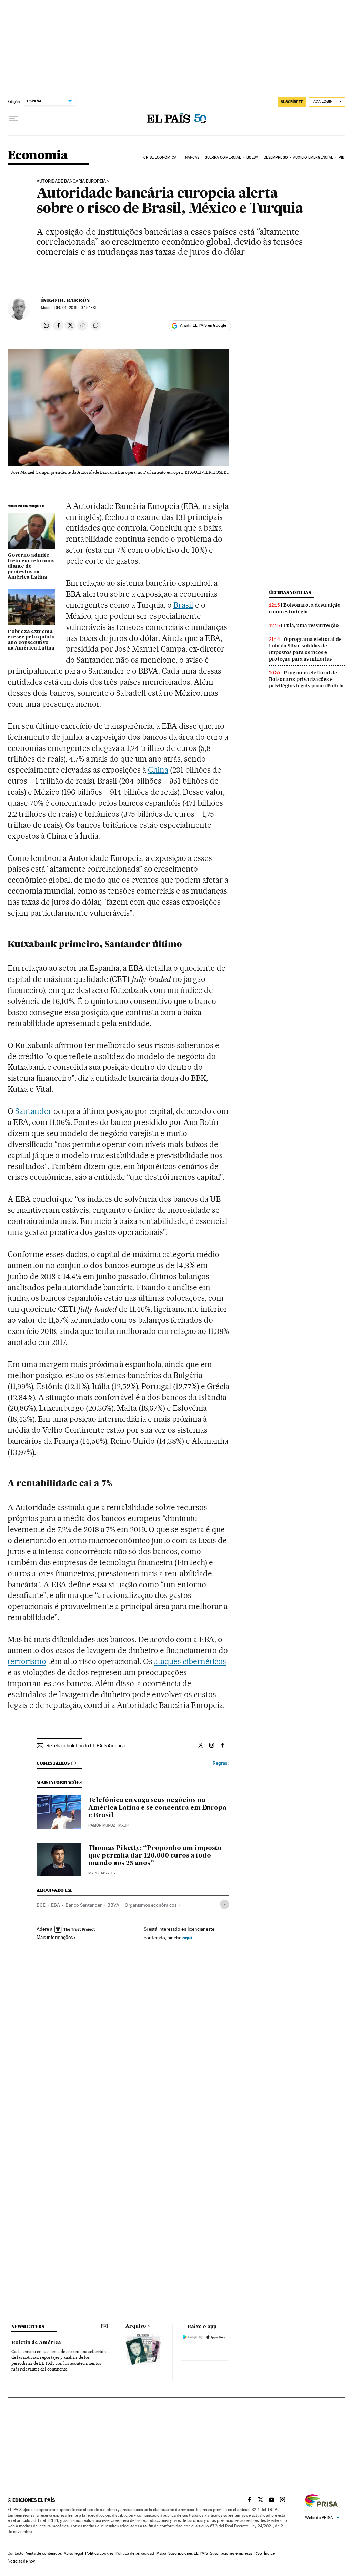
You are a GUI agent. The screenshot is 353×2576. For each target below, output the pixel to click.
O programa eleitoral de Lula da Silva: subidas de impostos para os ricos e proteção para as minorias (305, 649)
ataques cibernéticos (190, 1661)
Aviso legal (73, 2553)
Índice (269, 2553)
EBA (56, 1905)
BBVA (113, 1905)
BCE (41, 1905)
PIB (341, 157)
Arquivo (136, 2326)
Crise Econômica (160, 157)
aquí (187, 1937)
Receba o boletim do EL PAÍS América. (86, 1745)
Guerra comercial (223, 157)
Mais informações (55, 1937)
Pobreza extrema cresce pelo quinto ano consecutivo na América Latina (31, 640)
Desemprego (276, 157)
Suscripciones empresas (231, 2553)
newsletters (28, 2327)
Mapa (161, 2553)
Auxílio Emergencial (313, 157)
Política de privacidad (135, 2553)
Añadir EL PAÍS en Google (203, 325)
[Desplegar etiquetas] (225, 1904)
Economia (38, 156)
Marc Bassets (102, 1873)
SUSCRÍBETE (292, 102)
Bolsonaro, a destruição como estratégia (305, 608)
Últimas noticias (290, 592)
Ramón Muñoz (102, 1825)
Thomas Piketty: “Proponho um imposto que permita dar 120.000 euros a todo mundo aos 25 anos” (155, 1856)
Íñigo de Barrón (65, 300)
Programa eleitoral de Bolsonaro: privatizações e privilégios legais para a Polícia (306, 679)
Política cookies (99, 2553)
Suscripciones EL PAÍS (188, 2553)
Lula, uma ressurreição (311, 625)
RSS (258, 2553)
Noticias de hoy (21, 2561)
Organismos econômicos (151, 1905)
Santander (33, 1111)
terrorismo (27, 1661)
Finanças (190, 157)
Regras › (221, 1763)
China (158, 770)
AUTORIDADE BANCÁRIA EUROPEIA (71, 181)
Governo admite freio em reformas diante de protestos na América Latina (31, 566)
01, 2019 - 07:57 (76, 308)
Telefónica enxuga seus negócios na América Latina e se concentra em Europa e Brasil (157, 1808)
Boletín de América (36, 2343)
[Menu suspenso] (13, 119)
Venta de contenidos (44, 2553)
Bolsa (253, 157)
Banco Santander (84, 1905)
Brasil (183, 605)
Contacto (16, 2553)
